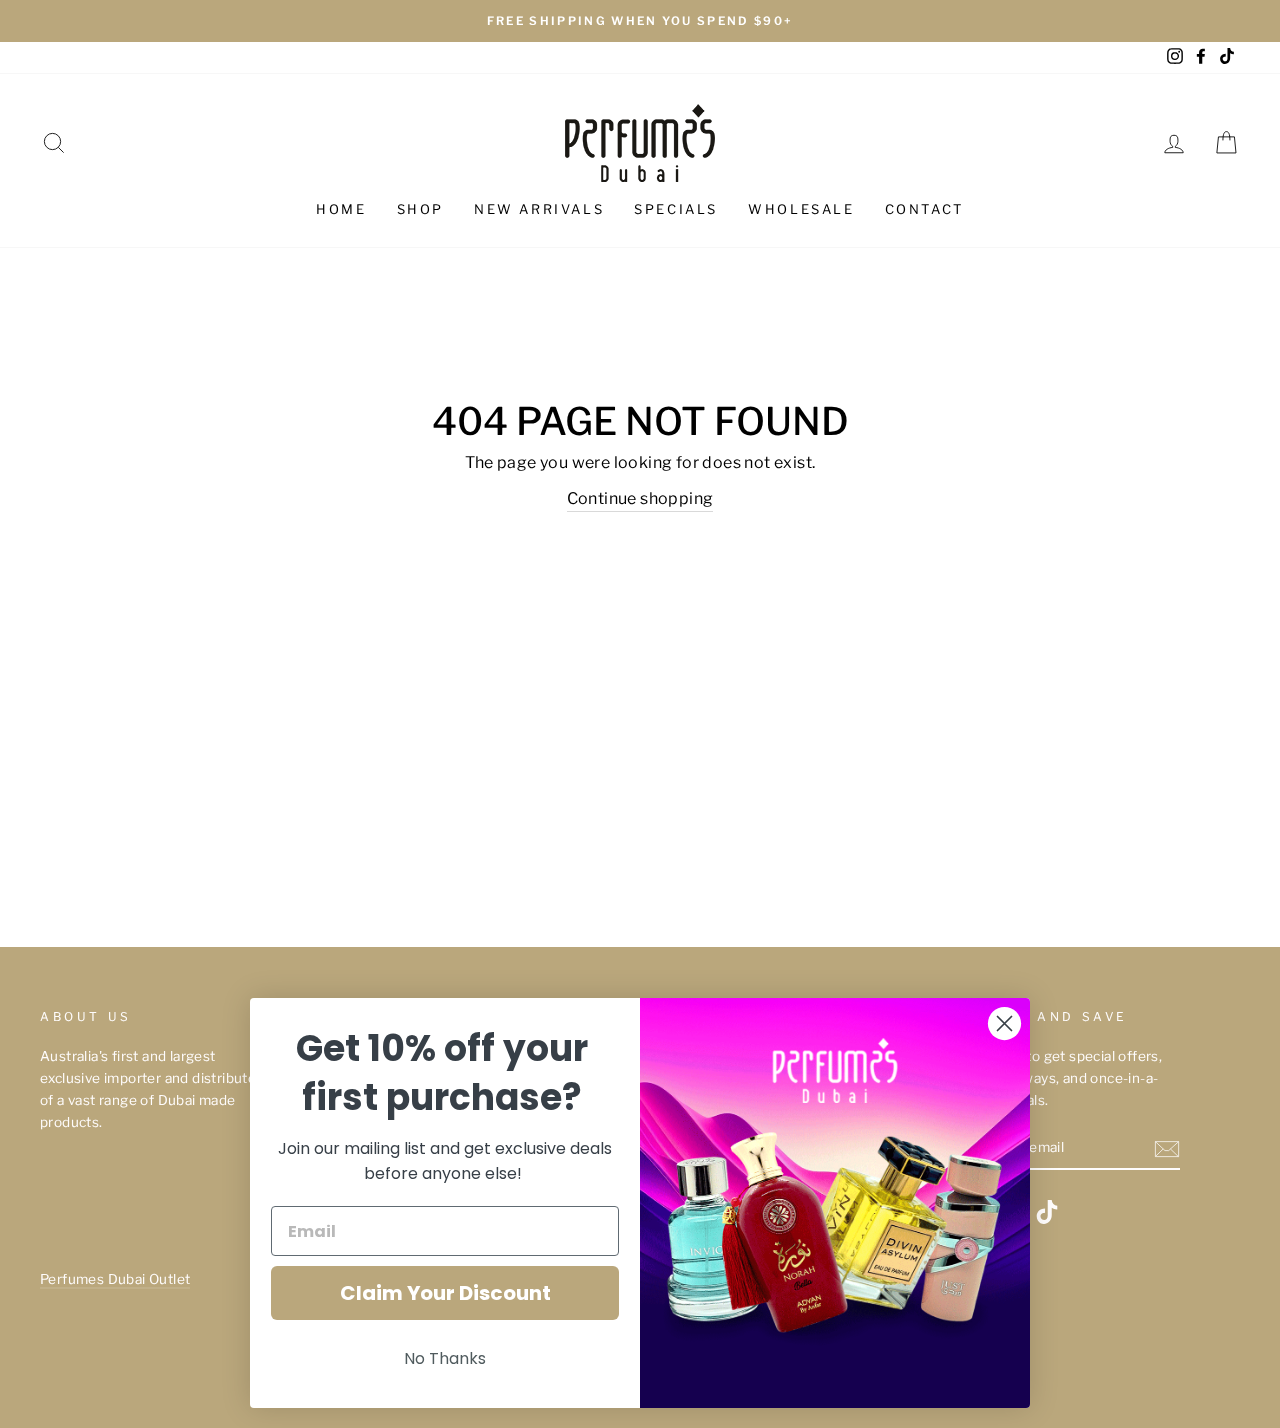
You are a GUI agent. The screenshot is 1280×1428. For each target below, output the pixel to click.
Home (341, 209)
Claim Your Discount (445, 1293)
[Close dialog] (1004, 1023)
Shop (420, 209)
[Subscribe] (1167, 1149)
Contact (924, 209)
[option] (640, 21)
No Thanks (445, 1358)
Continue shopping (640, 498)
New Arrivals (539, 209)
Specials (676, 209)
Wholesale (801, 209)
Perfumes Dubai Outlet (115, 1279)
